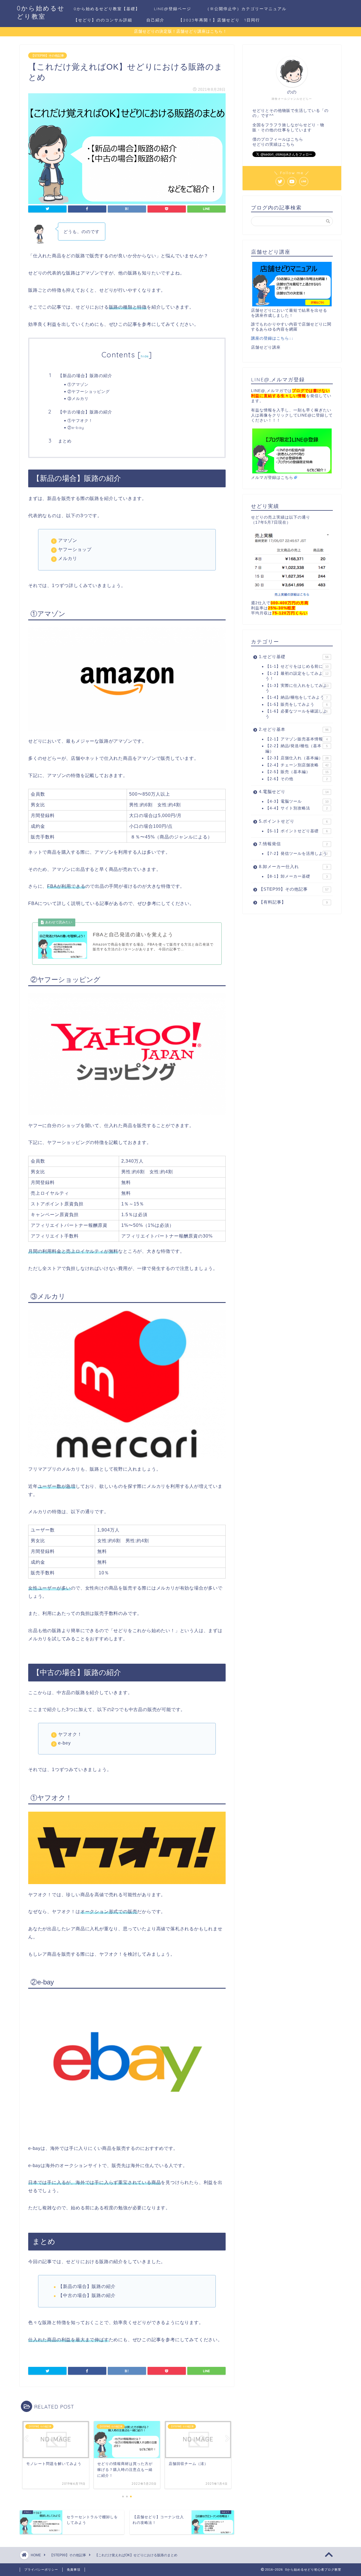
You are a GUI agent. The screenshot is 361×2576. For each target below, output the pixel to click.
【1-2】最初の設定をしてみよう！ (297, 676)
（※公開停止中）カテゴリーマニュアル (246, 9)
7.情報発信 (293, 844)
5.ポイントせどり (293, 821)
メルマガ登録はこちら (272, 478)
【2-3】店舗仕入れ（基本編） (297, 758)
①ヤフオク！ (80, 420)
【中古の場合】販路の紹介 (85, 412)
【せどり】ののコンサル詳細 (103, 20)
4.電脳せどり (294, 792)
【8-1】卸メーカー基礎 (297, 876)
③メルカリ (78, 398)
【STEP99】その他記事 (48, 56)
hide (145, 356)
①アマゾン (78, 384)
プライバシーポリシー (41, 2570)
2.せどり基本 (294, 729)
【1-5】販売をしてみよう (297, 704)
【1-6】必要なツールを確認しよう (297, 714)
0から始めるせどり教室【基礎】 (107, 9)
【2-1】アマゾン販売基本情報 (297, 739)
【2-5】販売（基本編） (297, 772)
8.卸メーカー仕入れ (293, 867)
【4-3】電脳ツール (297, 801)
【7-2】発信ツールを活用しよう (297, 854)
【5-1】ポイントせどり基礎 (297, 831)
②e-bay (76, 427)
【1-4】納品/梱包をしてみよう (297, 697)
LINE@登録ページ (173, 9)
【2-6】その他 (297, 779)
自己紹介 (155, 20)
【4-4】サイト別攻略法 (297, 808)
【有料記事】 (293, 902)
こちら (297, 139)
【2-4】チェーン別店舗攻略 (297, 765)
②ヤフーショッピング (89, 391)
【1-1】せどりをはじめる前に (297, 666)
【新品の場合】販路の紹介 (85, 376)
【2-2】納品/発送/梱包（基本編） (297, 748)
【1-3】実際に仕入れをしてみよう (297, 688)
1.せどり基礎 (294, 657)
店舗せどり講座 (266, 347)
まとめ (65, 441)
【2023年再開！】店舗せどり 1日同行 (219, 20)
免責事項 (74, 2570)
